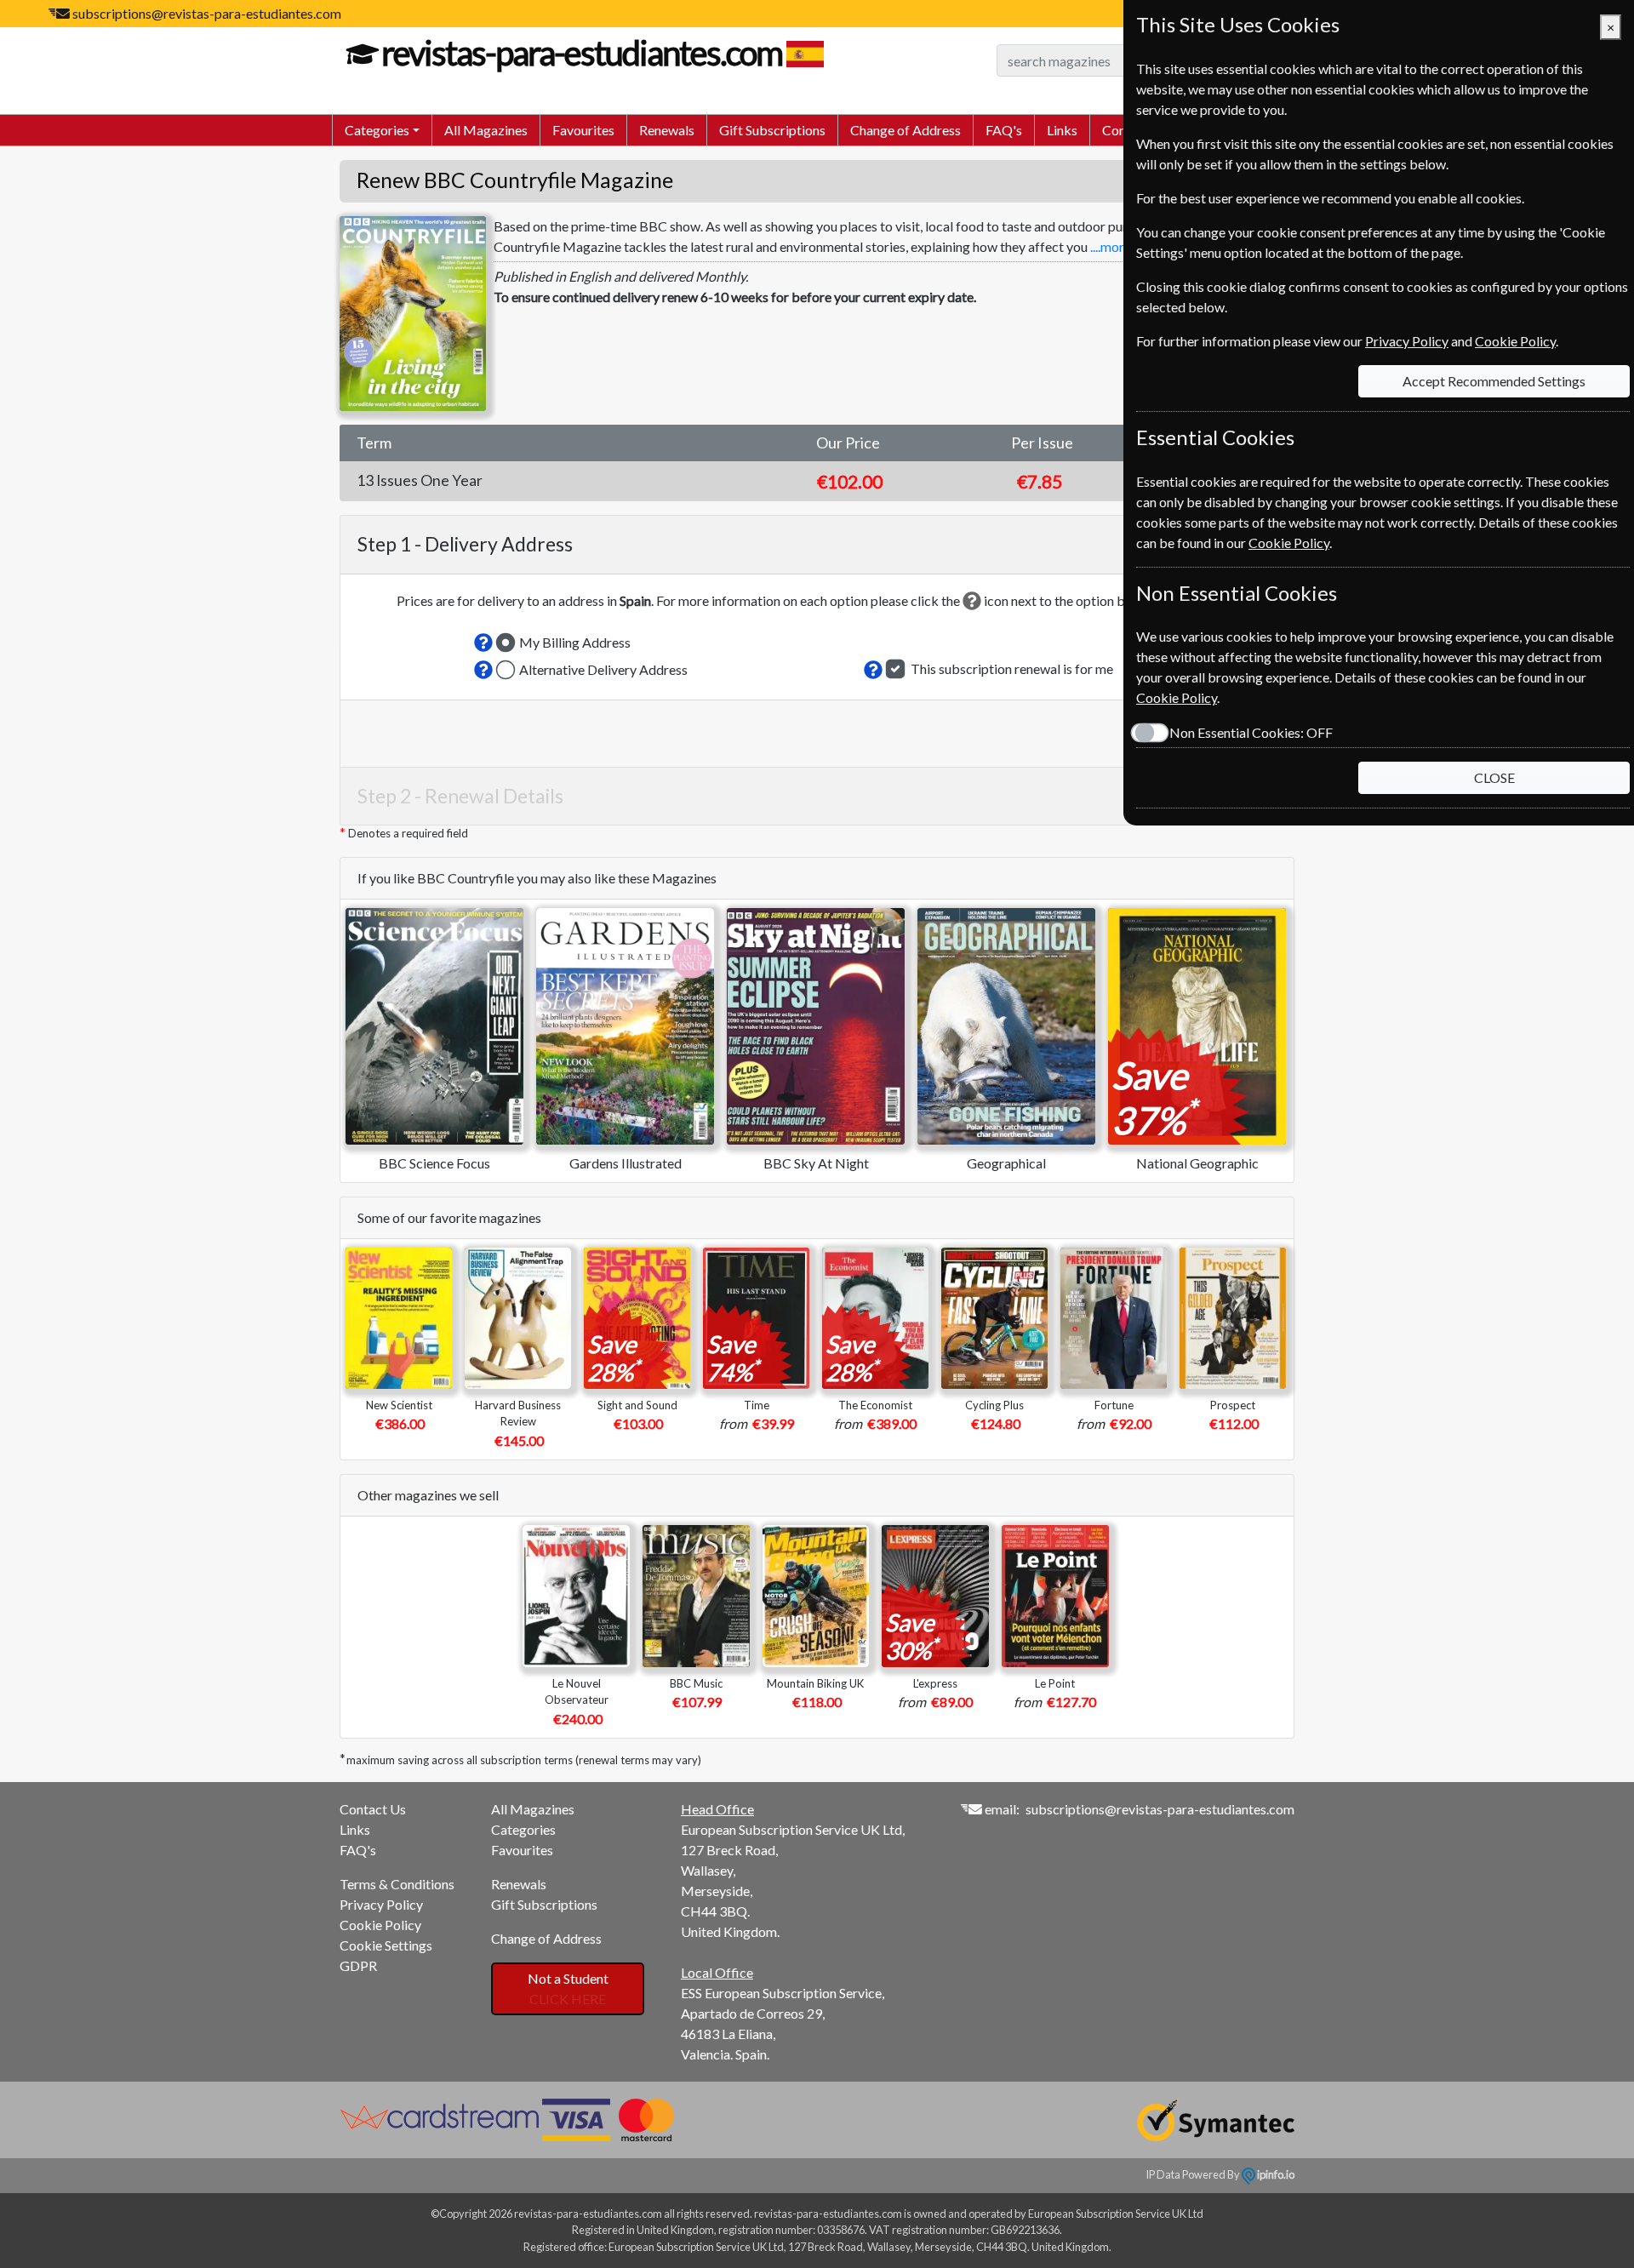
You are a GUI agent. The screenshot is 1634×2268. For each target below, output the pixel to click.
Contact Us (373, 1809)
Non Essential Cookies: (1251, 732)
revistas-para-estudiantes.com (582, 53)
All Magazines (486, 130)
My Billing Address (575, 642)
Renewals (667, 130)
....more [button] (1111, 246)
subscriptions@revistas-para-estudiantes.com (207, 13)
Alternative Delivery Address (603, 669)
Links (1062, 130)
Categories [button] (377, 130)
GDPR (358, 1965)
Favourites (583, 130)
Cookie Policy (380, 1925)
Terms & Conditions (397, 1884)
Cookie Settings (386, 1945)
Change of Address (906, 130)
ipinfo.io (1275, 2174)
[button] (483, 643)
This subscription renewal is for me (1012, 668)
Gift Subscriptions (772, 130)
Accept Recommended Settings (1494, 381)
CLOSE (1494, 777)
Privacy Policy (381, 1904)
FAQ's (1004, 130)
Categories (523, 1829)
